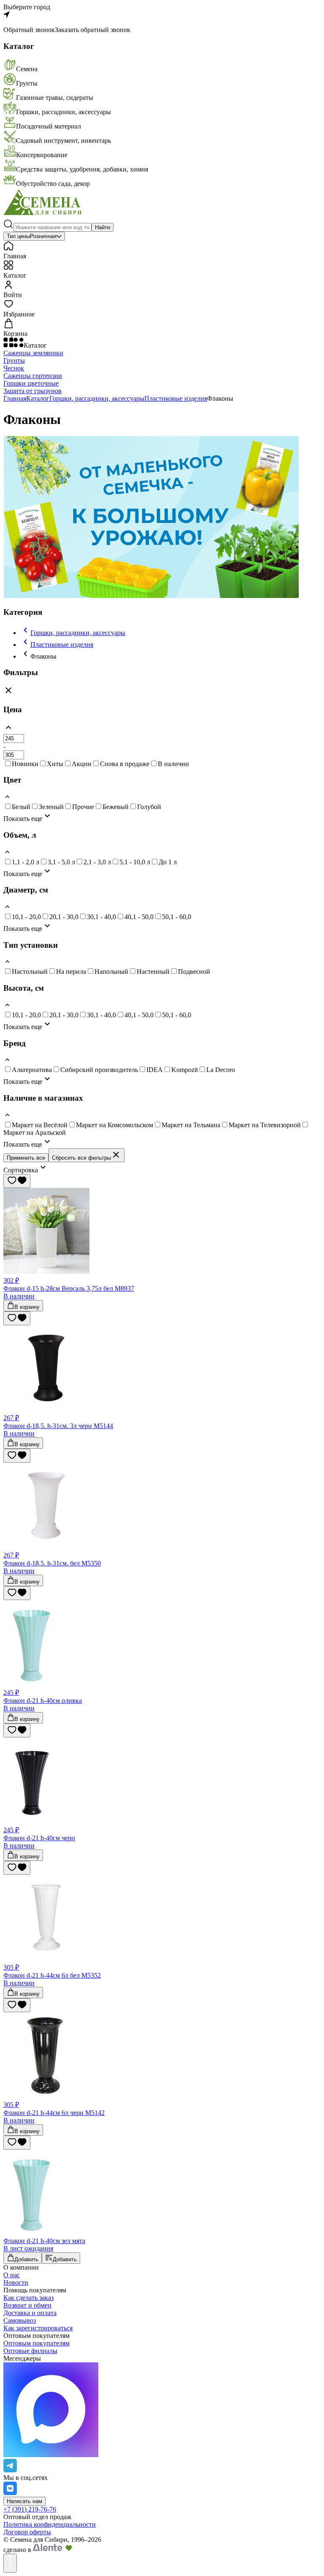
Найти (103, 227)
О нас (12, 2275)
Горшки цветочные (31, 383)
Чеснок (14, 368)
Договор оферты (27, 2532)
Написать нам (24, 2501)
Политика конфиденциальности (50, 2524)
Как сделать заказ (28, 2298)
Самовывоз (20, 2320)
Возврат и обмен (27, 2305)
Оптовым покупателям (36, 2343)
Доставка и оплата (30, 2313)
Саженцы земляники (33, 353)
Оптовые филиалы (30, 2351)
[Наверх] (10, 2563)
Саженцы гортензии (33, 376)
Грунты (14, 361)
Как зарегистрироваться (38, 2328)
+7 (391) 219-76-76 (30, 2509)
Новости (16, 2282)
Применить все (26, 1158)
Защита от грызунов (32, 391)
